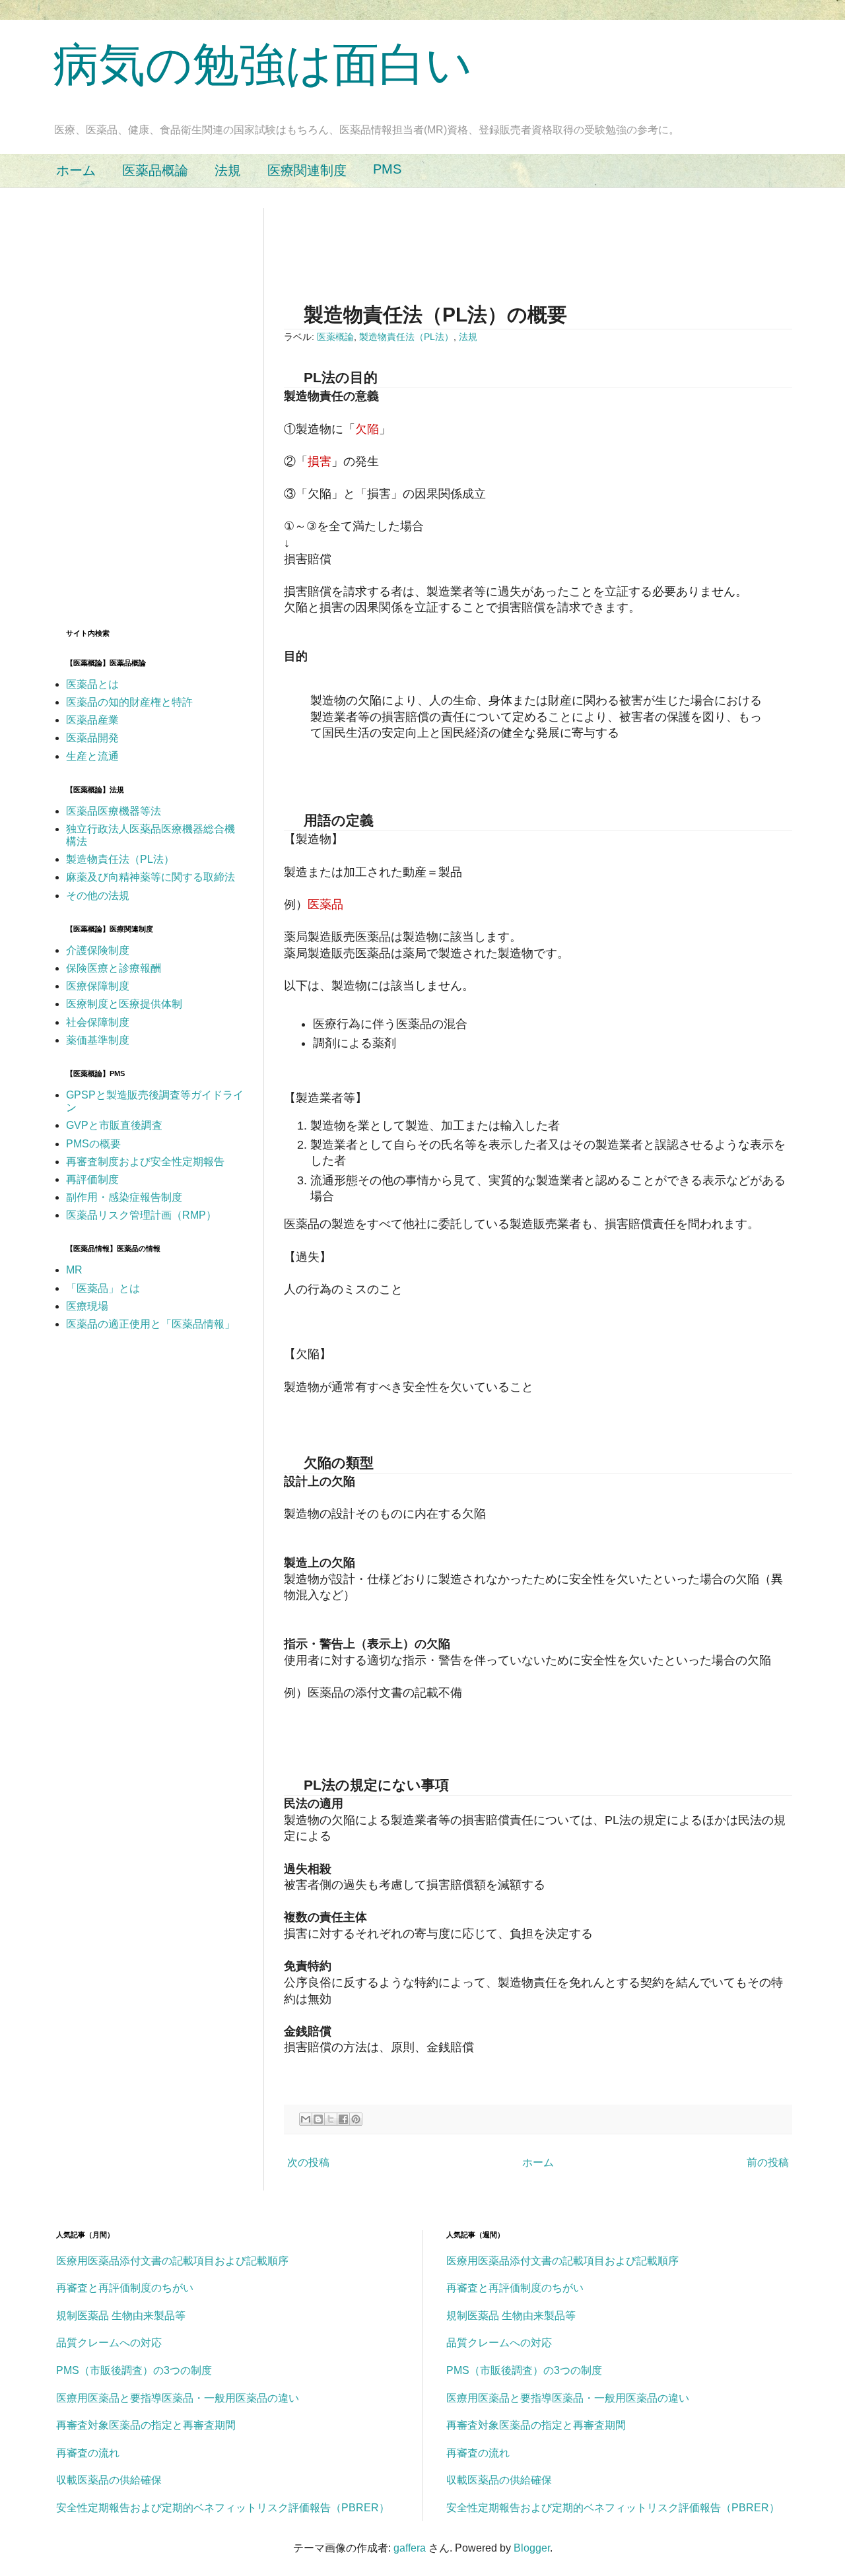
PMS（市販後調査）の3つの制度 (134, 2370)
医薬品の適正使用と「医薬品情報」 (151, 1324)
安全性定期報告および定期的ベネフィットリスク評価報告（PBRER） (223, 2508)
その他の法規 (98, 896)
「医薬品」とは (103, 1288)
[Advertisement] (524, 238)
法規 (228, 170)
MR (74, 1270)
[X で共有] (331, 2119)
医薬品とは (92, 684)
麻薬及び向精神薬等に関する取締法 (151, 877)
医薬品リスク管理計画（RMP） (141, 1215)
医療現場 (87, 1306)
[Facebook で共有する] (343, 2119)
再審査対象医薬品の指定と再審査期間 (146, 2425)
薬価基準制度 (98, 1040)
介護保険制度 (98, 950)
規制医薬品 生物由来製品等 (121, 2316)
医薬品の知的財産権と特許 (129, 702)
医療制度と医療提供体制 (124, 1004)
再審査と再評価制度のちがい (125, 2288)
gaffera (410, 2548)
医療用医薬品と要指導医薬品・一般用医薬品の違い (178, 2398)
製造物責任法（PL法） (406, 337)
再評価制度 (92, 1179)
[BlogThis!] (318, 2119)
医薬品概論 (155, 170)
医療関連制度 (307, 170)
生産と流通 (92, 756)
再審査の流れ (88, 2453)
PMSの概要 (93, 1144)
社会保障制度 (98, 1022)
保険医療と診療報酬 (114, 968)
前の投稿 (768, 2162)
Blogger (532, 2548)
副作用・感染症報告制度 (124, 1197)
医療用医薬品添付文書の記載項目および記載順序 (172, 2261)
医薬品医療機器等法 (114, 811)
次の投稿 (308, 2162)
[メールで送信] (306, 2119)
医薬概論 (335, 337)
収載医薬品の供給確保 (109, 2480)
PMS (387, 169)
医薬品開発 (92, 738)
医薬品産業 (92, 720)
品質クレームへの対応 (109, 2343)
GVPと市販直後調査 (114, 1125)
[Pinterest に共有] (356, 2119)
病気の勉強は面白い (263, 65)
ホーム (76, 170)
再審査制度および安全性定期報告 (145, 1162)
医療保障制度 (98, 986)
